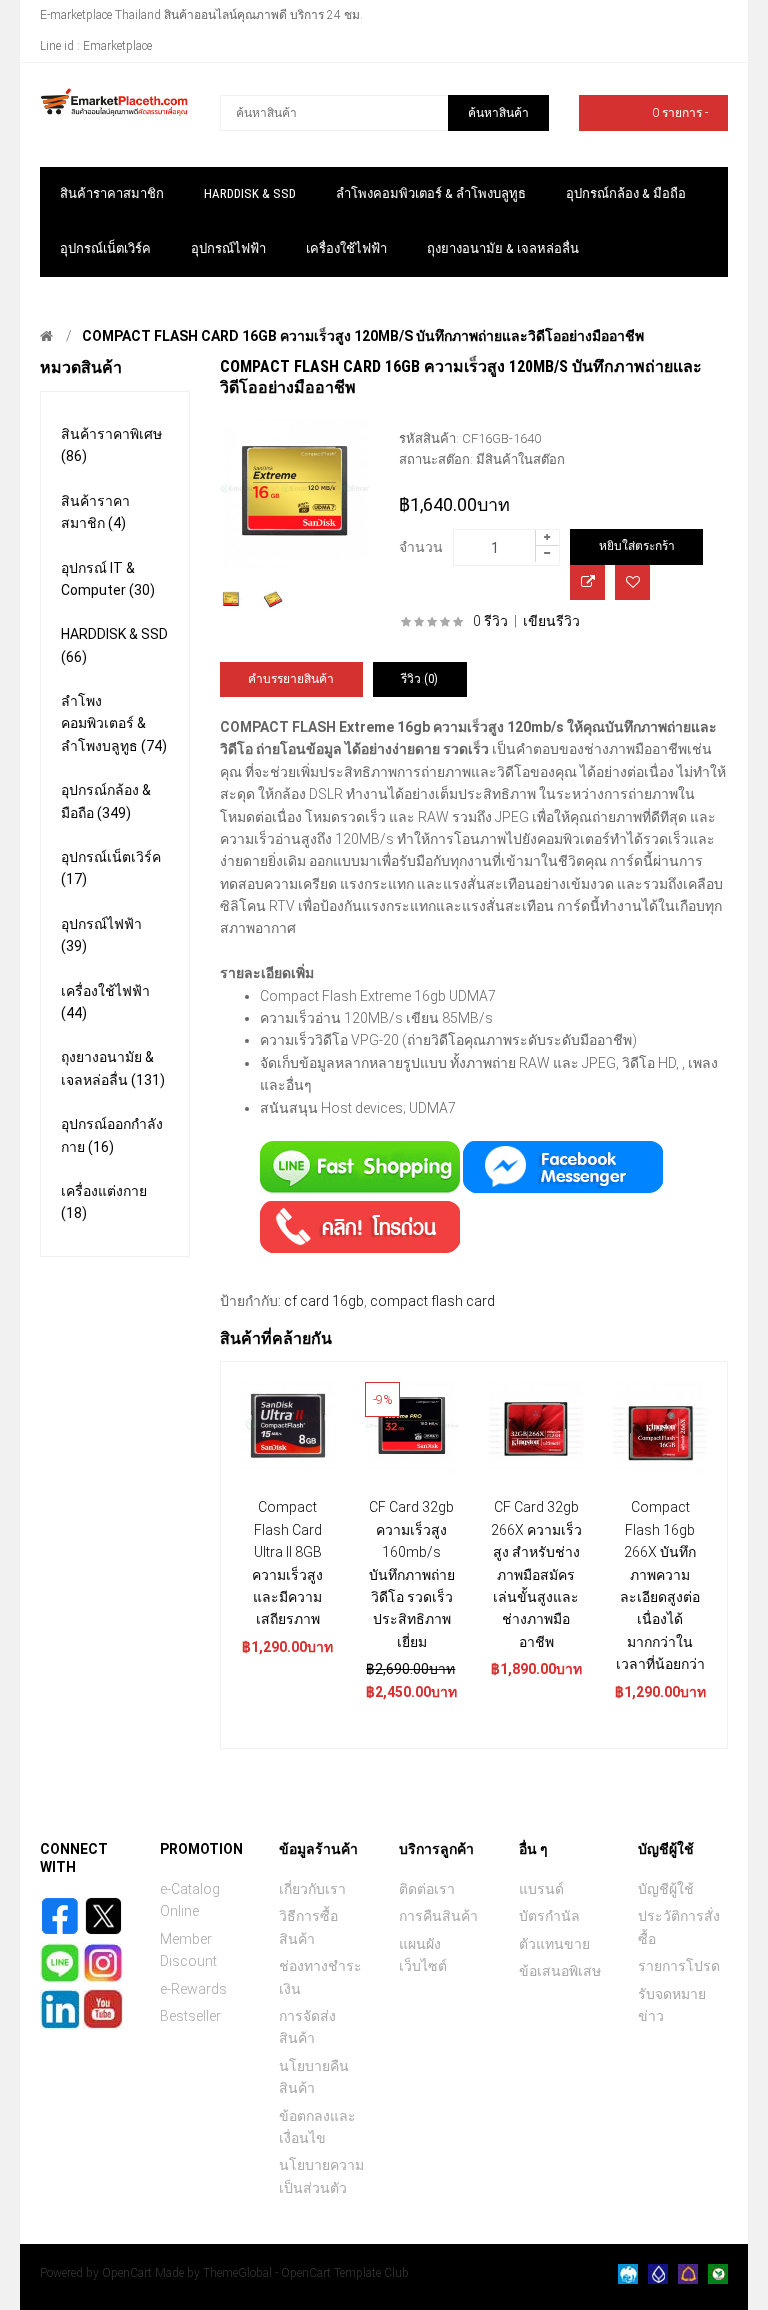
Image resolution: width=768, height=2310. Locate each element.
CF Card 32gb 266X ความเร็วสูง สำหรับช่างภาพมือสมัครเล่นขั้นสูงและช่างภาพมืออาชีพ (536, 1574)
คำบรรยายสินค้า (291, 679)
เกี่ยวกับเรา (312, 1889)
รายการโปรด (679, 1966)
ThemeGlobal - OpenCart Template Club (306, 2273)
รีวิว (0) (419, 679)
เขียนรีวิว (551, 621)
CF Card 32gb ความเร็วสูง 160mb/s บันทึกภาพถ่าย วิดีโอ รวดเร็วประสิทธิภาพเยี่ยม (412, 1574)
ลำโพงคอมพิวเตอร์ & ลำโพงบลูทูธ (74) (114, 723)
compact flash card (432, 1301)
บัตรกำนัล (549, 1916)
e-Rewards (193, 1989)
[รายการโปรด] (632, 582)
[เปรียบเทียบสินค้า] (587, 582)
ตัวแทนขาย (554, 1944)
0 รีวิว (490, 621)
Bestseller (190, 2016)
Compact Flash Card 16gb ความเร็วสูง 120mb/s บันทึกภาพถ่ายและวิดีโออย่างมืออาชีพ (363, 336)
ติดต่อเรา (427, 1889)
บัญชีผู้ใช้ (666, 1889)
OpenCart (127, 2273)
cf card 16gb (324, 1301)
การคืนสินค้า (438, 1916)
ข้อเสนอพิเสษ (560, 1971)
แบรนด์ (541, 1889)
